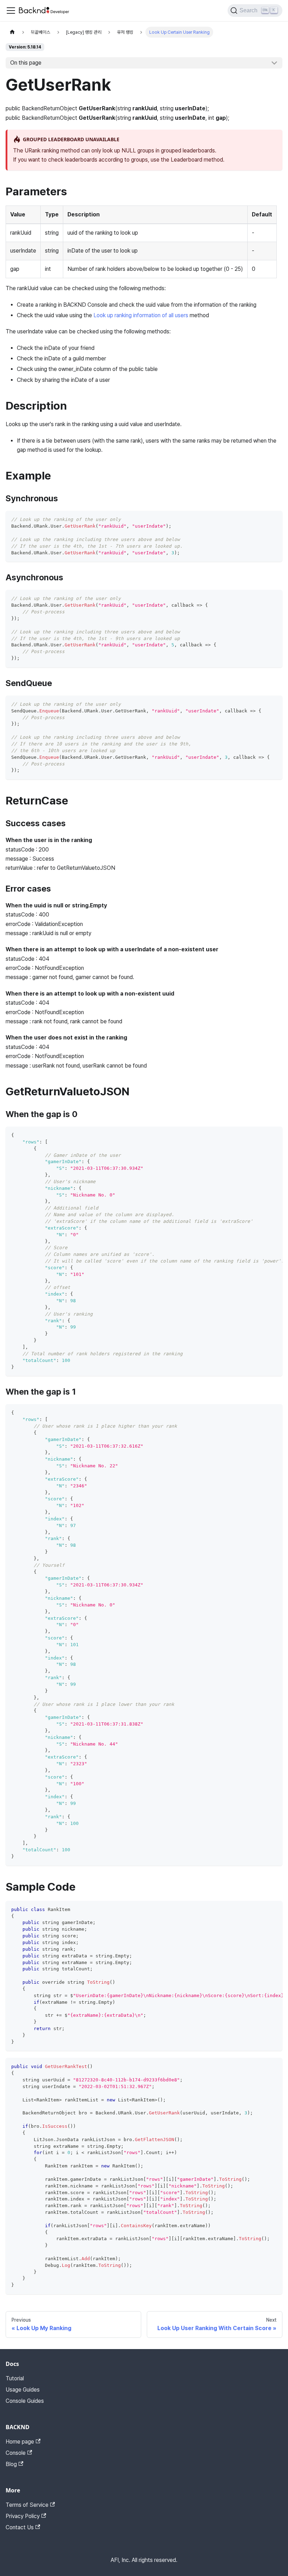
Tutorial (15, 2378)
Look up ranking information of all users (141, 315)
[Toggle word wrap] (261, 1135)
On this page (26, 63)
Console (16, 2453)
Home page (20, 2442)
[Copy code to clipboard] (274, 519)
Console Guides (25, 2401)
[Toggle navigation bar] (11, 11)
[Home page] (12, 32)
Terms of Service (27, 2505)
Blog (11, 2464)
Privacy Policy (23, 2516)
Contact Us (20, 2527)
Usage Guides (23, 2390)
